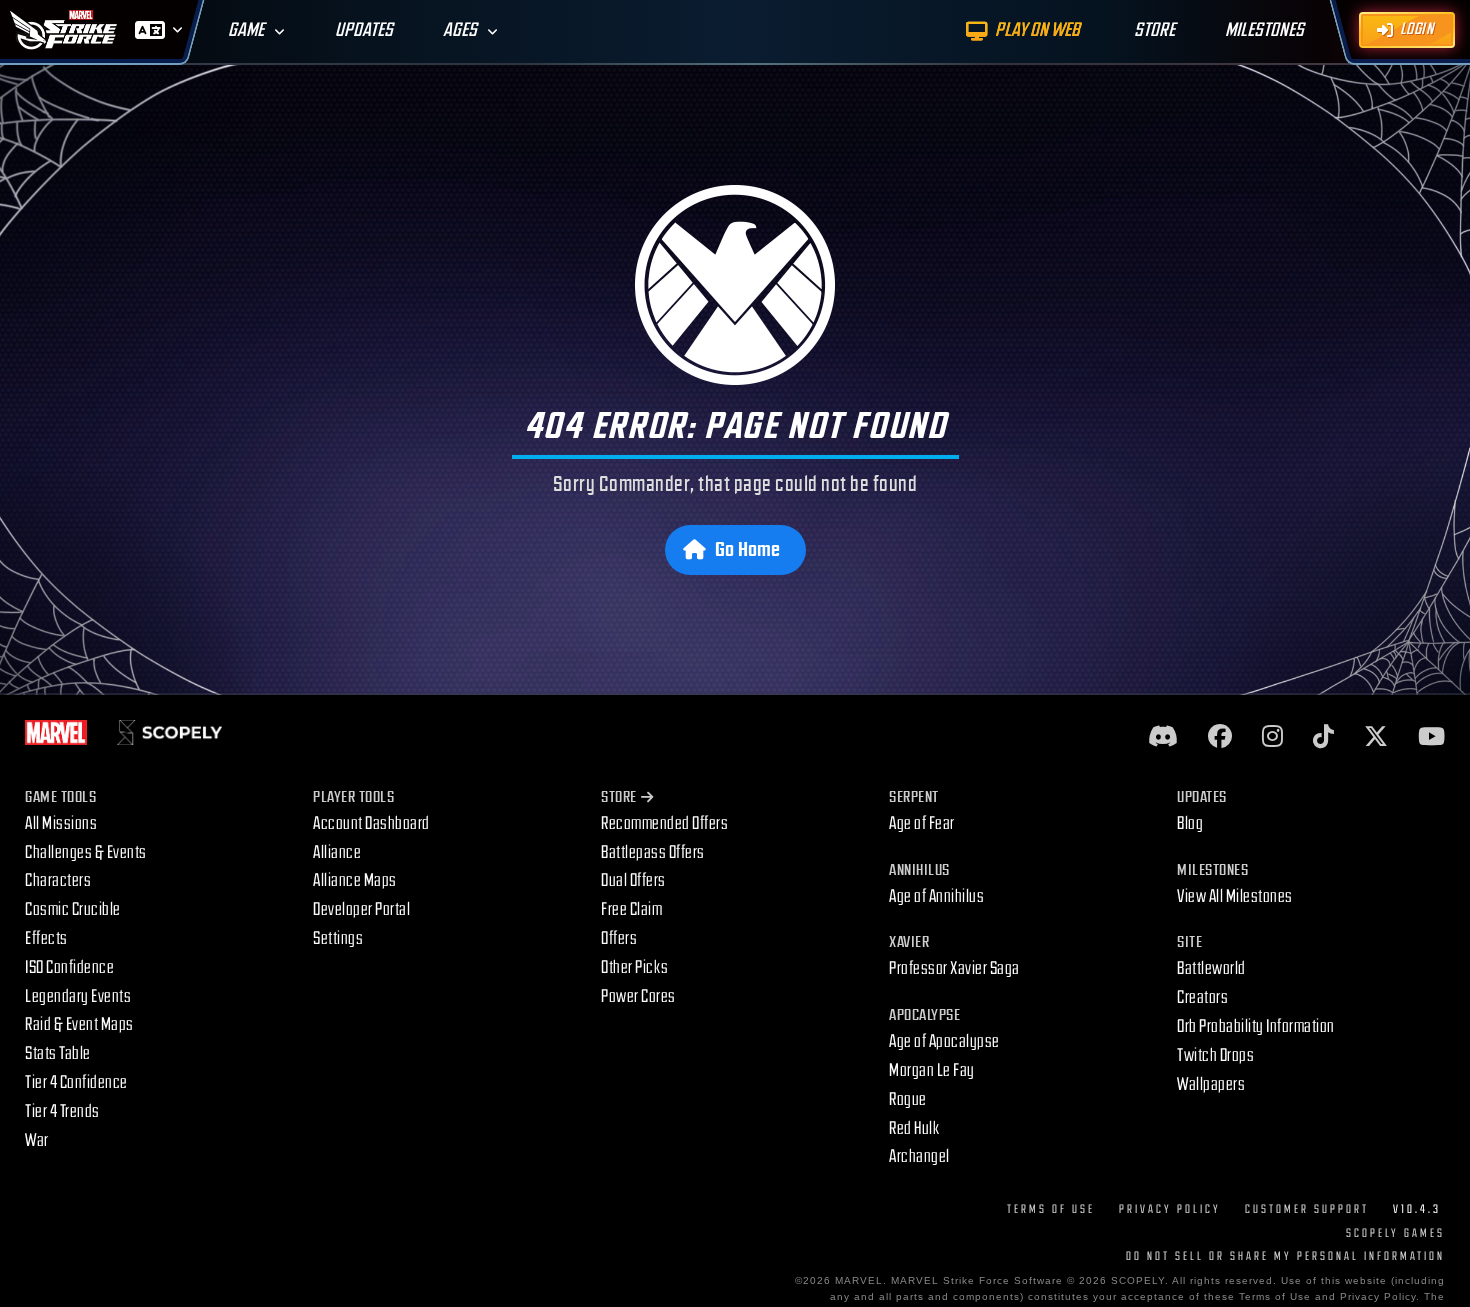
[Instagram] (1272, 737)
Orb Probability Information (1256, 1026)
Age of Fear (922, 823)
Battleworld (1211, 968)
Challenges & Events (86, 852)
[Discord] (1163, 737)
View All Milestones (1235, 896)
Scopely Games (1395, 1233)
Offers (619, 938)
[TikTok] (1323, 737)
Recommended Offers (664, 823)
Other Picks (635, 967)
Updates (364, 30)
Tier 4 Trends (62, 1111)
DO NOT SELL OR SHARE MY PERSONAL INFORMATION (1285, 1256)
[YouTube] (1431, 737)
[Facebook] (1220, 737)
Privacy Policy (1170, 1209)
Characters (58, 880)
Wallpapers (1211, 1084)
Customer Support (1307, 1209)
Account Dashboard (371, 823)
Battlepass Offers (653, 852)
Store (619, 797)
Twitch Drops (1215, 1055)
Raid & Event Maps (79, 1024)
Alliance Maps (355, 880)
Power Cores (638, 996)
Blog (1190, 823)
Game (246, 30)
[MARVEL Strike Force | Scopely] (64, 30)
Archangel (919, 1156)
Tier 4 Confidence (76, 1082)
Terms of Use (1051, 1209)
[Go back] (735, 285)
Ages (460, 30)
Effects (46, 938)
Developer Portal (361, 909)
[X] (1376, 737)
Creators (1202, 997)
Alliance (337, 852)
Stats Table (58, 1053)
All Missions (61, 823)
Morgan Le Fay (932, 1070)
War (37, 1140)
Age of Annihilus (936, 896)
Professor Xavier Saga (954, 968)
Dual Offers (633, 880)
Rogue (908, 1099)
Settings (338, 938)
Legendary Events (78, 996)
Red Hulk (914, 1128)
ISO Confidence (69, 967)
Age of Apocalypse (944, 1041)
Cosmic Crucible (73, 909)
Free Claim (631, 909)
